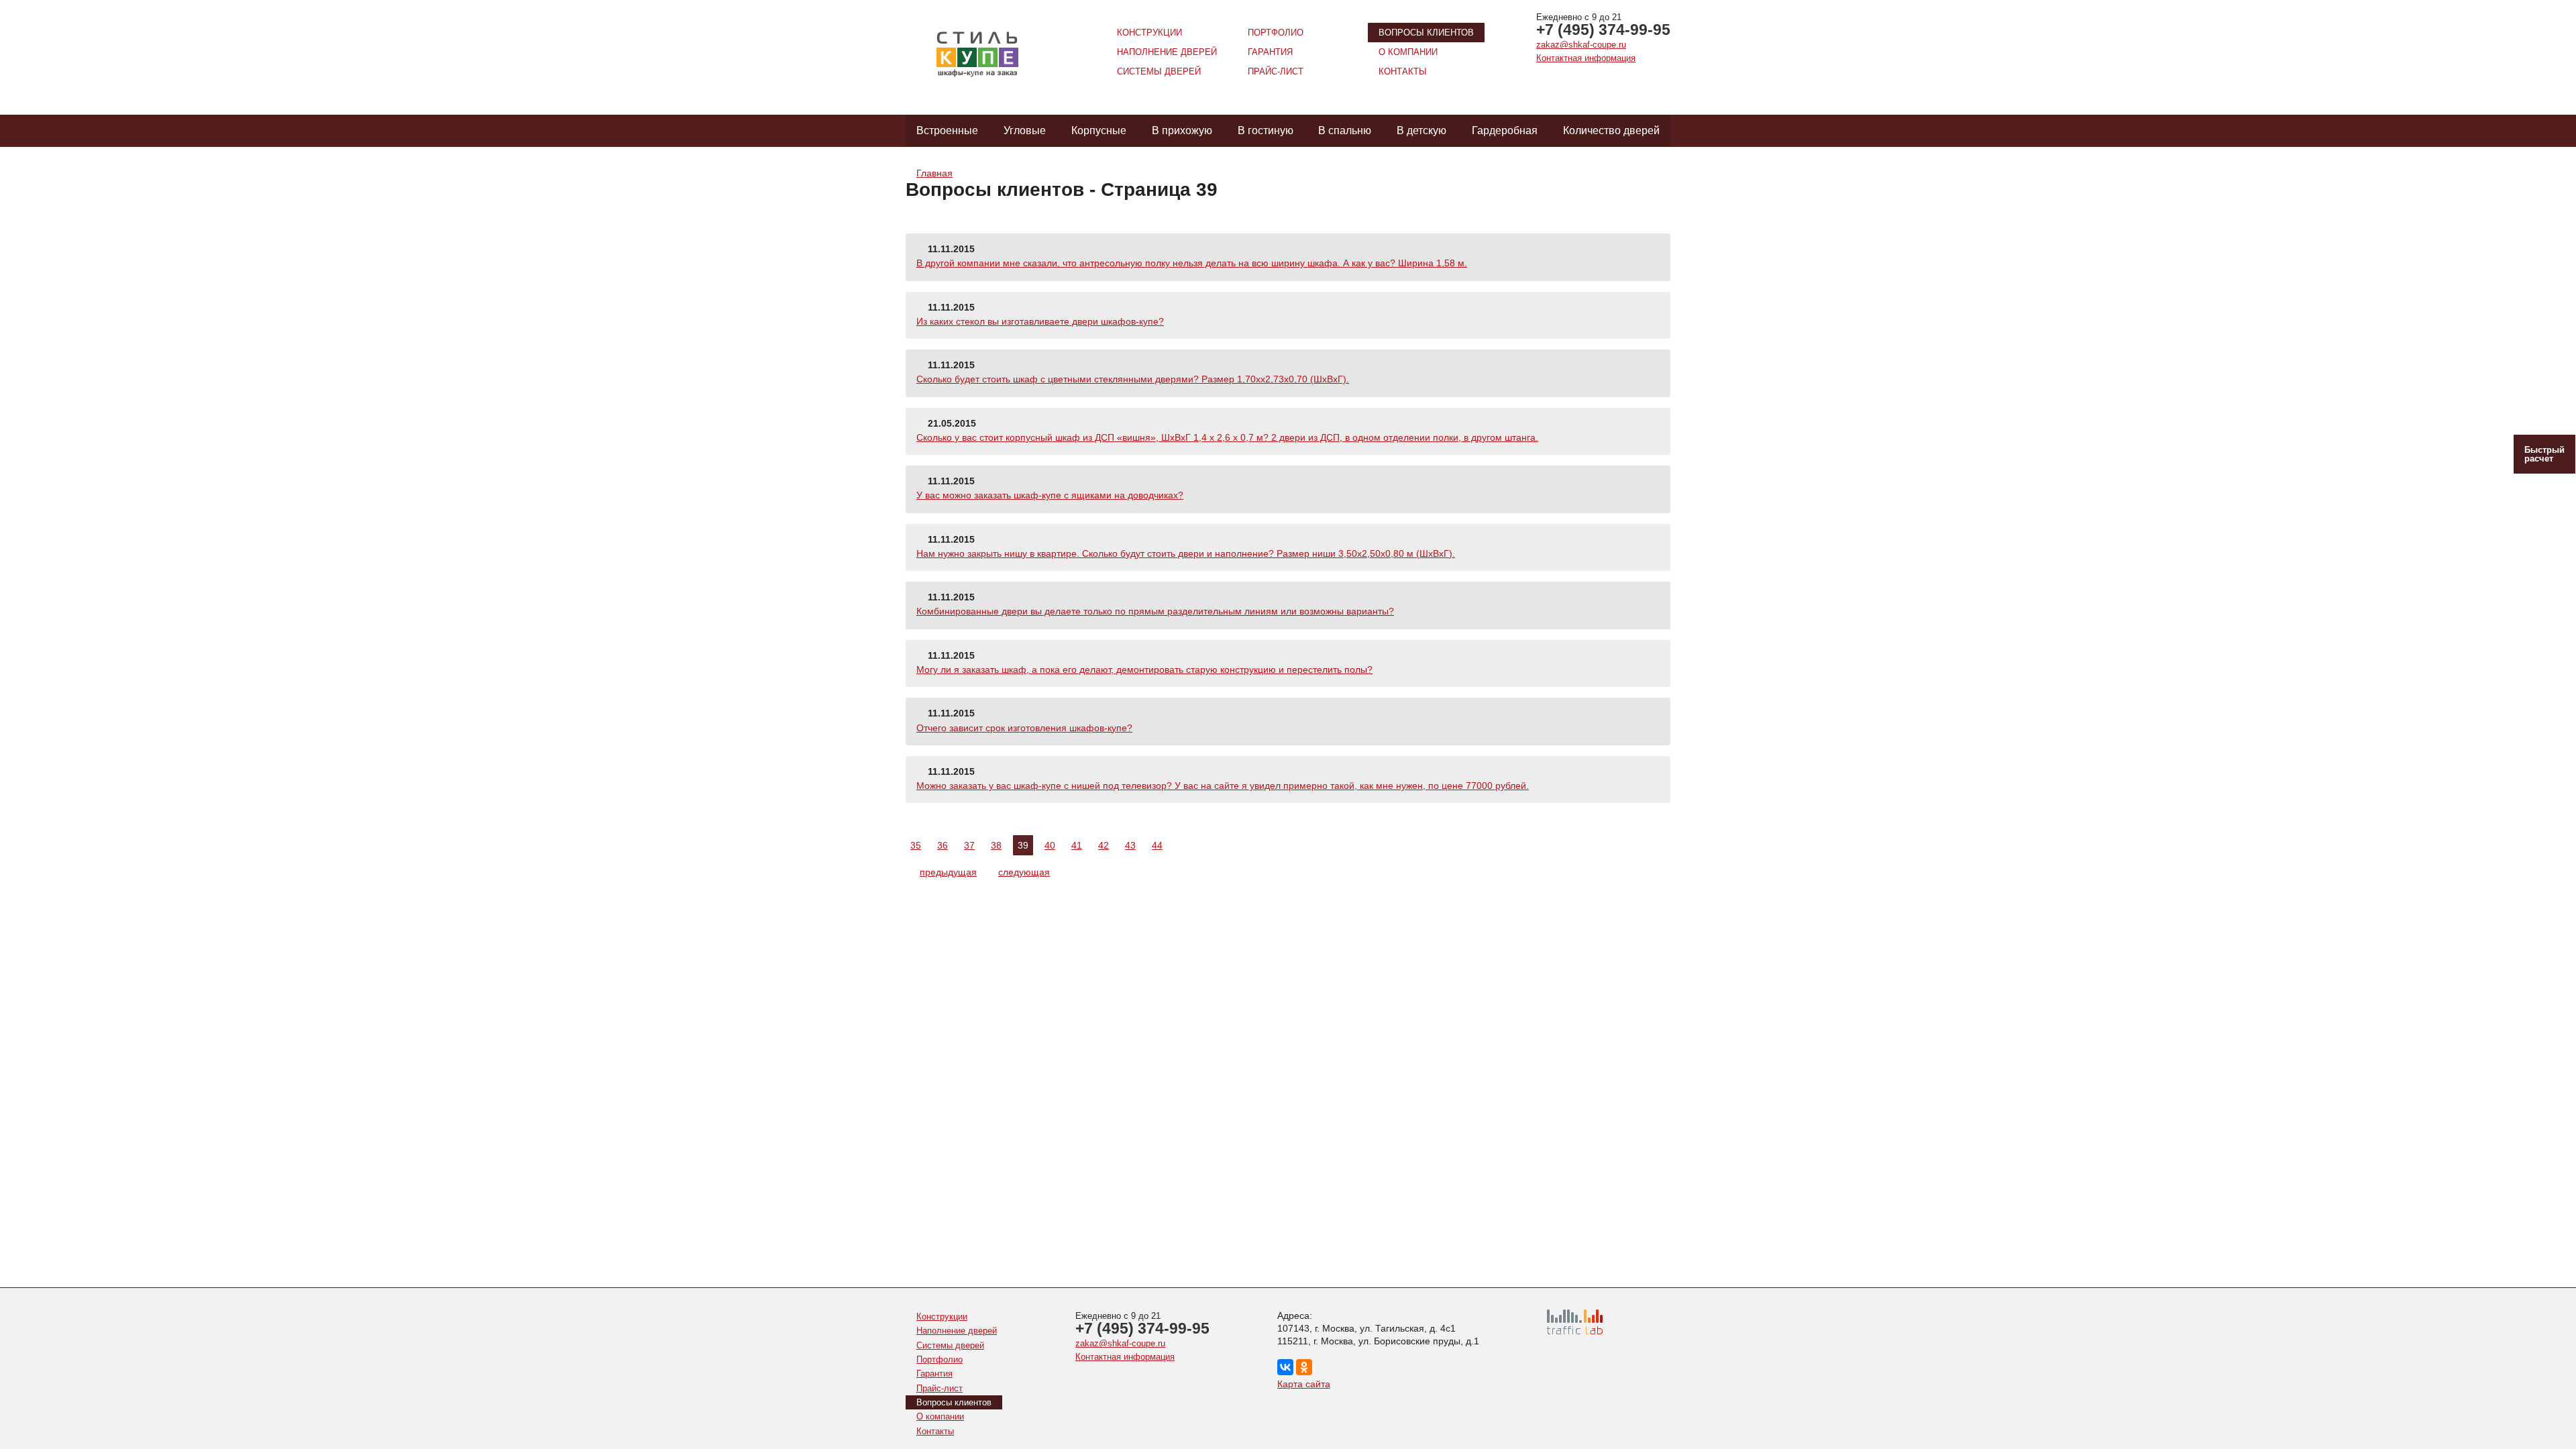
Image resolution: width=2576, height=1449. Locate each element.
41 (1077, 845)
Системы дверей (1159, 71)
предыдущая (948, 872)
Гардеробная (1505, 130)
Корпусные (1099, 130)
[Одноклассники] (1304, 1367)
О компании (1408, 52)
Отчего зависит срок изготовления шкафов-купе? (1024, 728)
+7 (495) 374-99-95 (1603, 30)
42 (1104, 845)
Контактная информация (1586, 58)
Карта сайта (1304, 1384)
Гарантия (1270, 52)
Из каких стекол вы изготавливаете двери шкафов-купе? (1040, 321)
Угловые (1025, 130)
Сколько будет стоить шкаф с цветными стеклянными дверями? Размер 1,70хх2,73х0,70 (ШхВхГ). (1133, 379)
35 (916, 845)
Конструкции (1149, 33)
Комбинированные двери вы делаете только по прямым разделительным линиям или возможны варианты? (1155, 611)
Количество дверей (1611, 130)
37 (969, 845)
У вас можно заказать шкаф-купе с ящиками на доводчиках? (1050, 495)
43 (1130, 845)
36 (943, 845)
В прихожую (1182, 130)
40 (1050, 845)
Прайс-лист (1276, 71)
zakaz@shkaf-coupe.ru (1581, 45)
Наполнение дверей (1167, 52)
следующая (1024, 872)
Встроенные (947, 130)
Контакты (1403, 71)
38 (996, 845)
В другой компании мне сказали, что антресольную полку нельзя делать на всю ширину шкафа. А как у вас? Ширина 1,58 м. (1192, 263)
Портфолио (1276, 33)
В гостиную (1266, 130)
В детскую (1421, 130)
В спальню (1345, 130)
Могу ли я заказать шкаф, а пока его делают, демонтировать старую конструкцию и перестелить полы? (1144, 669)
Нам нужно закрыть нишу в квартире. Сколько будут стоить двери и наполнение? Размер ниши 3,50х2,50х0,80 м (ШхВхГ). (1186, 553)
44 (1157, 845)
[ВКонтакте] (1285, 1367)
